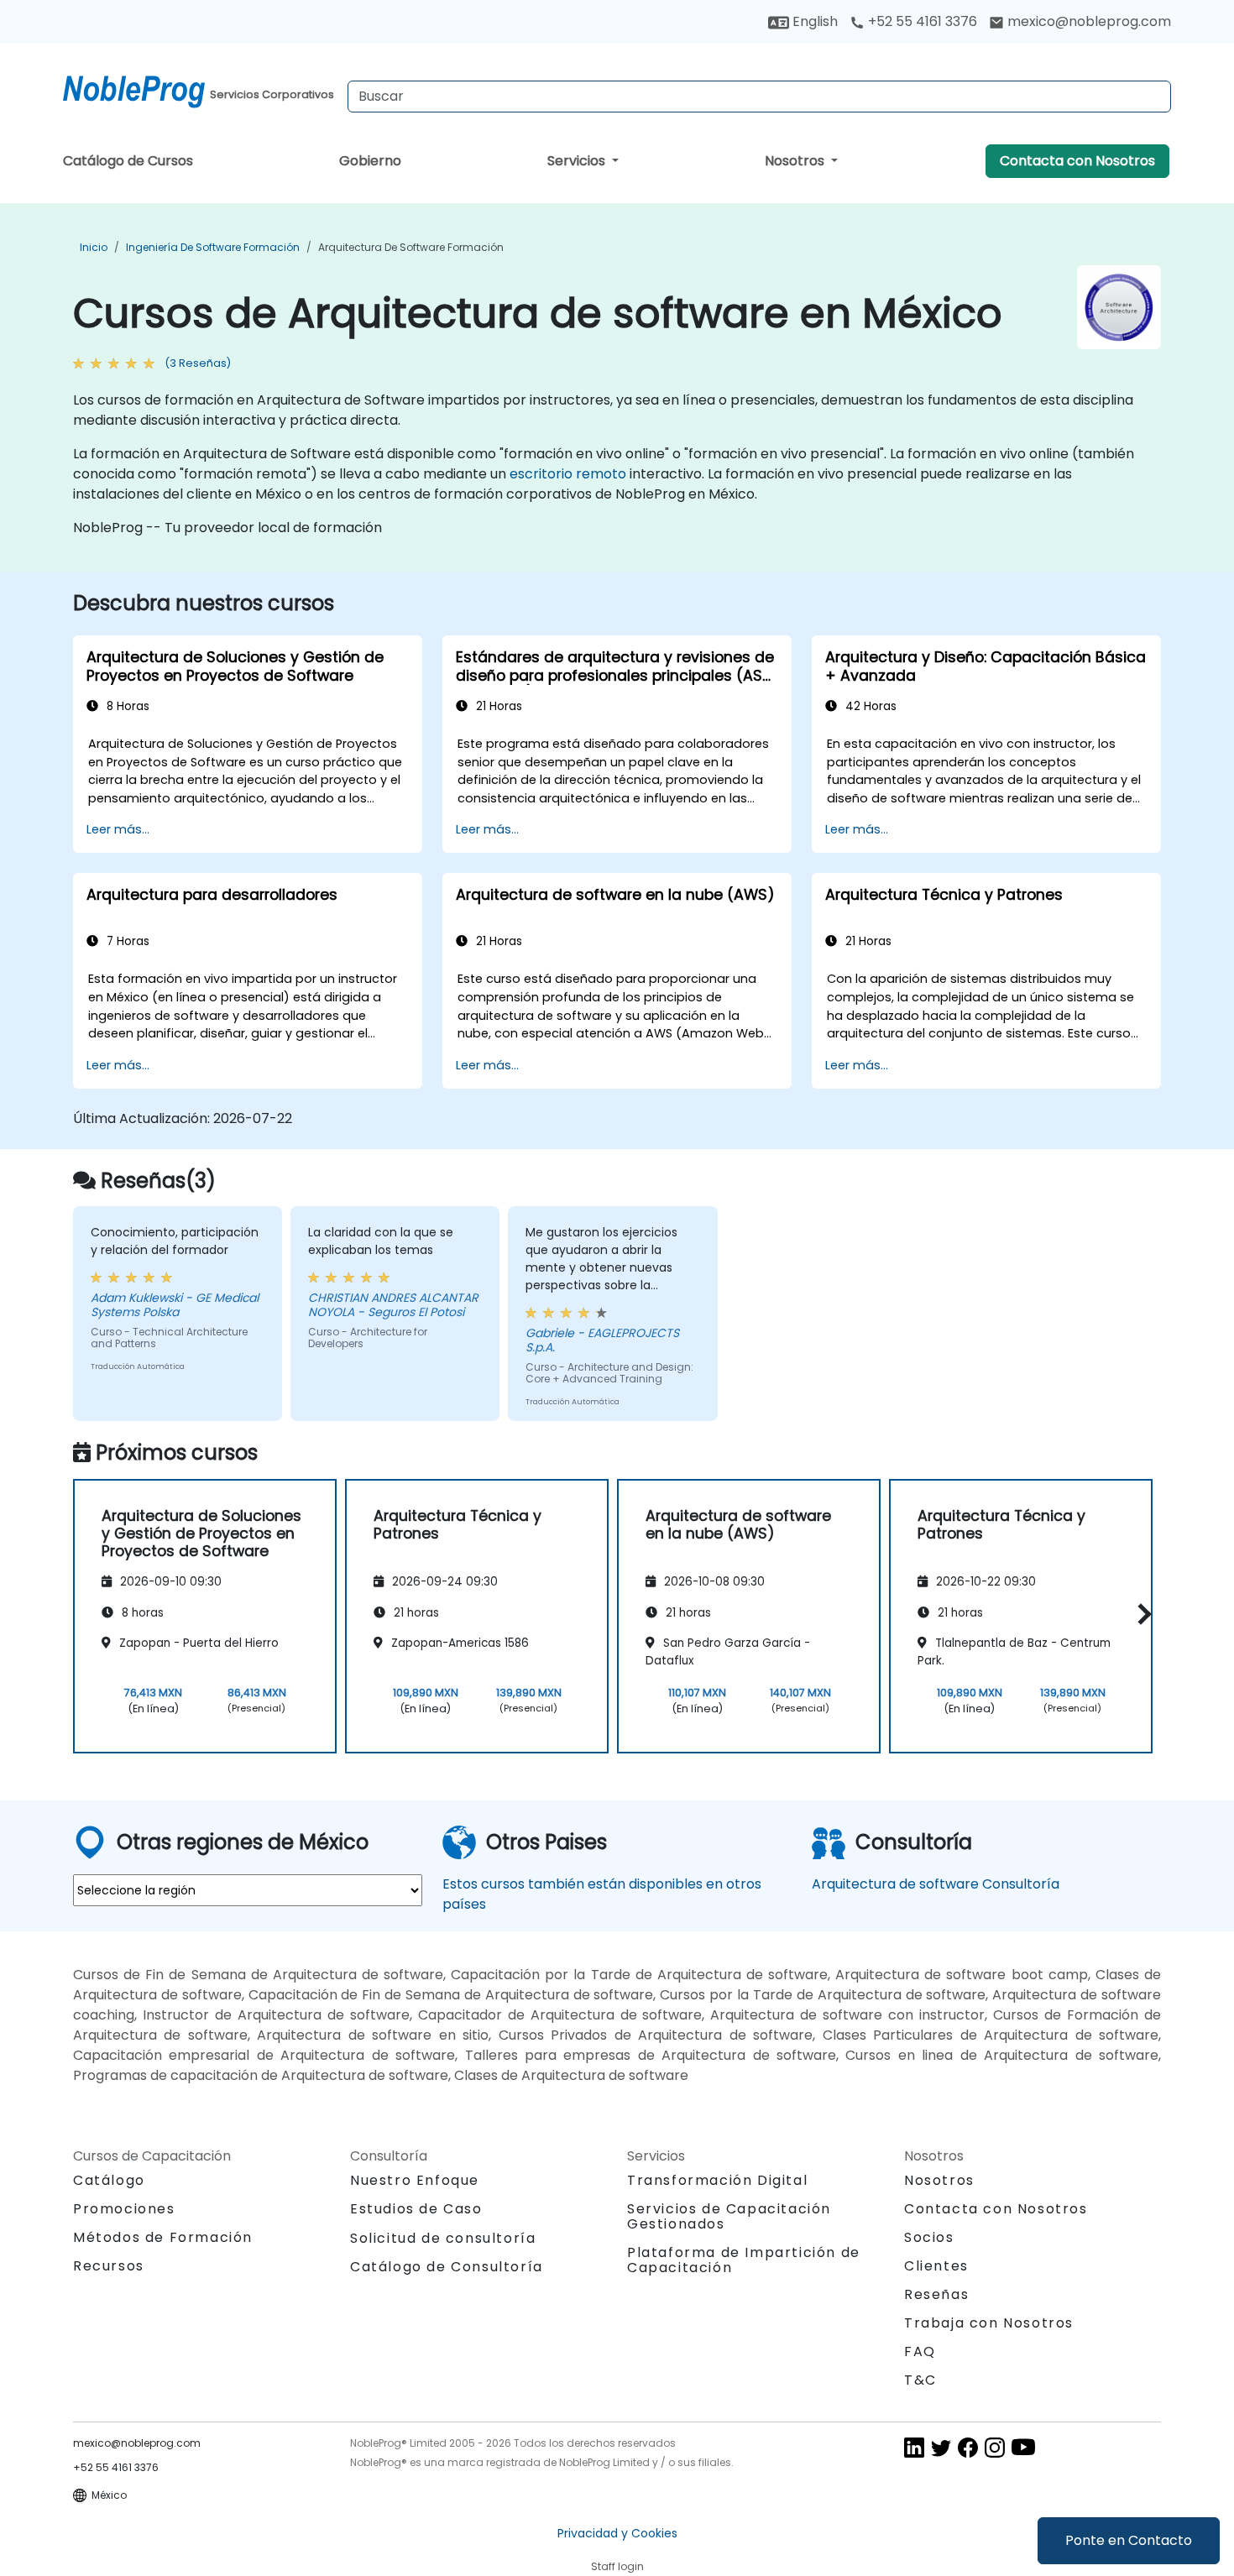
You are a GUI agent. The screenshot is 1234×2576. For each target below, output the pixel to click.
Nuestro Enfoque (415, 2180)
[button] (1140, 1614)
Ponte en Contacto (1129, 2540)
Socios (929, 2237)
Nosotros (796, 161)
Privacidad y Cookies (617, 2533)
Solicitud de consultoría (443, 2239)
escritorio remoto (568, 474)
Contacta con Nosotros (1077, 161)
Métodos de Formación (163, 2237)
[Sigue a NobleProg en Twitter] (941, 2447)
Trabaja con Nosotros (989, 2323)
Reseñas (936, 2294)
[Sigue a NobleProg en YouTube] (1023, 2447)
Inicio (94, 247)
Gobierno (370, 161)
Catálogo (109, 2180)
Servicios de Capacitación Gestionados (729, 2216)
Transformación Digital (717, 2180)
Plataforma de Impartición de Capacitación (744, 2260)
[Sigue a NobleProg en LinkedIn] (914, 2447)
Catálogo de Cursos (128, 161)
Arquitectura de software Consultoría (936, 1884)
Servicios (578, 161)
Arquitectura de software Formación (411, 247)
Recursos (109, 2266)
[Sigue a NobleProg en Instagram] (995, 2447)
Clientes (936, 2266)
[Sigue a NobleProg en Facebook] (968, 2447)
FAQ (920, 2351)
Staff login (617, 2566)
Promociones (124, 2209)
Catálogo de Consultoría (447, 2267)
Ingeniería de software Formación (213, 247)
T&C (920, 2380)
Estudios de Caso (416, 2209)
